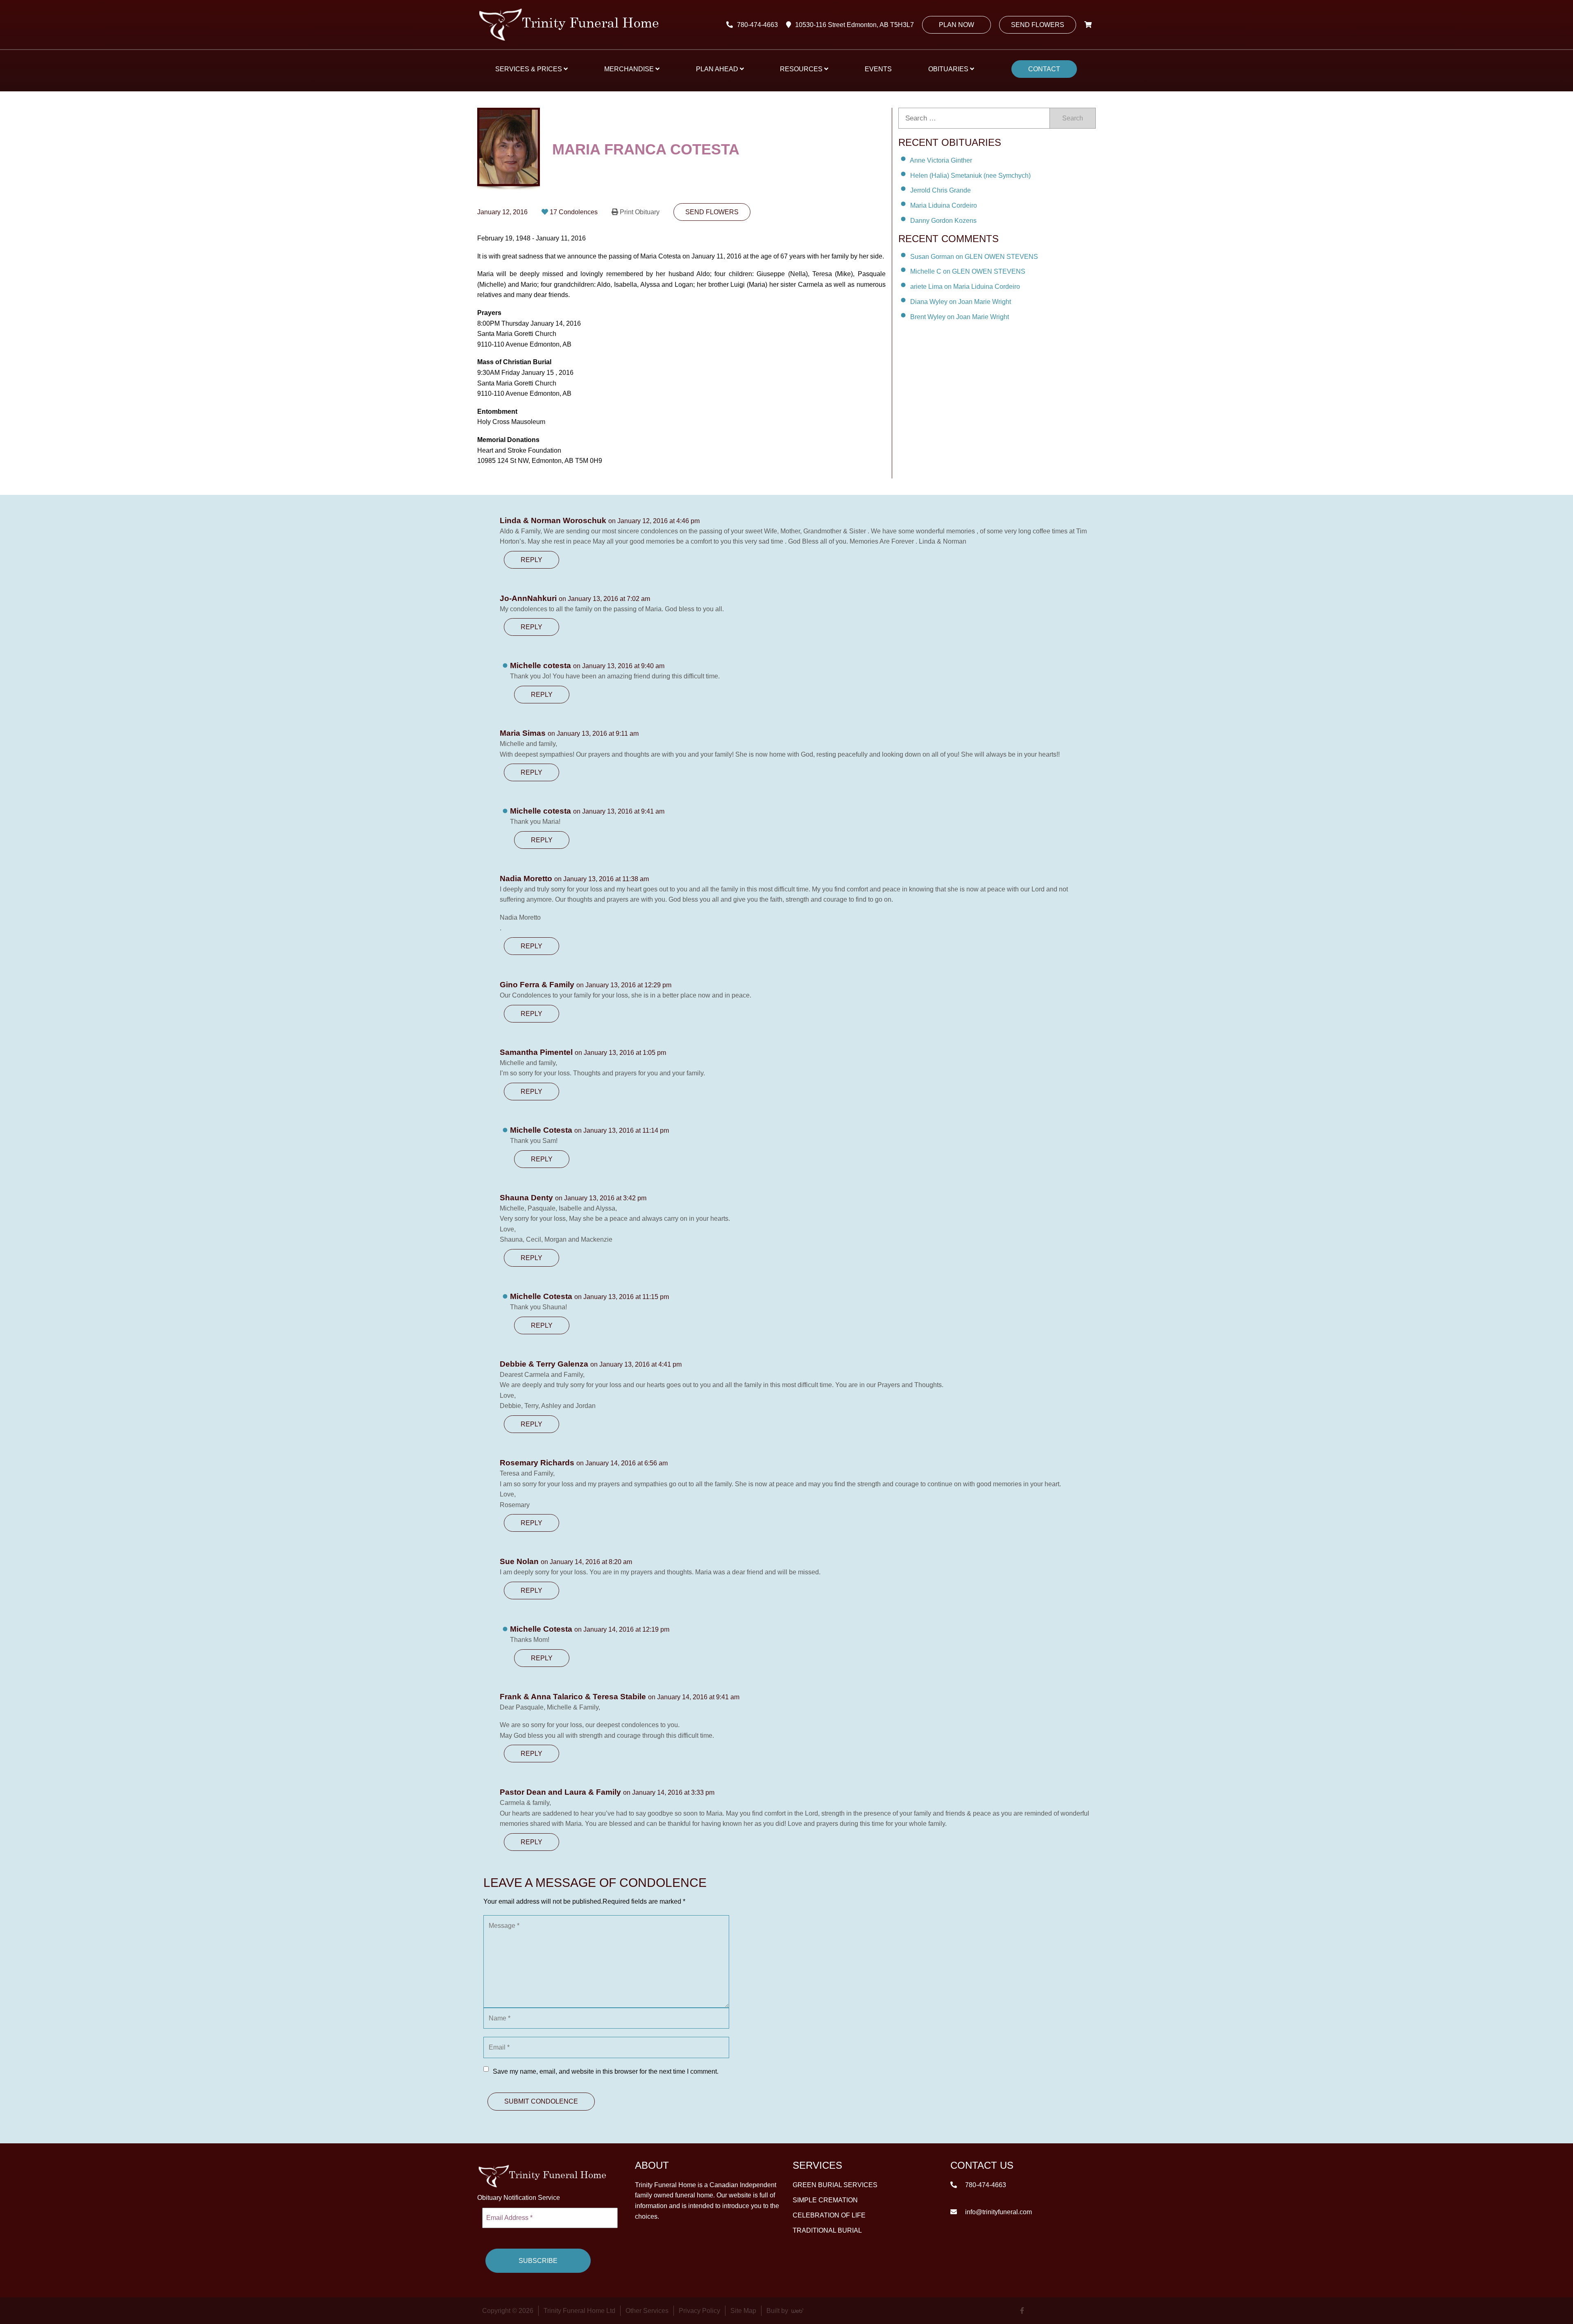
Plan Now (956, 25)
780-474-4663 (757, 25)
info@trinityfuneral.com (998, 2212)
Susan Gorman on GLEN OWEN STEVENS (974, 256)
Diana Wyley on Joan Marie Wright (961, 302)
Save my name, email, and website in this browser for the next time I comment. (606, 2071)
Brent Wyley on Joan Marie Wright (960, 317)
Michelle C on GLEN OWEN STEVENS (968, 271)
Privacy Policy (699, 2311)
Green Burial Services (835, 2185)
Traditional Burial (827, 2230)
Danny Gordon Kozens (943, 221)
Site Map (743, 2311)
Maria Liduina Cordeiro (944, 205)
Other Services (647, 2311)
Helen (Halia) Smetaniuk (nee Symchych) (970, 175)
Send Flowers (1038, 25)
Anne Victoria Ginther (941, 160)
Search (1073, 118)
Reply (532, 560)
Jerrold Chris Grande (941, 190)
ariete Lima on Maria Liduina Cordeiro (965, 287)
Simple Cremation (825, 2200)
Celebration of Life (829, 2215)
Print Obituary (640, 212)
